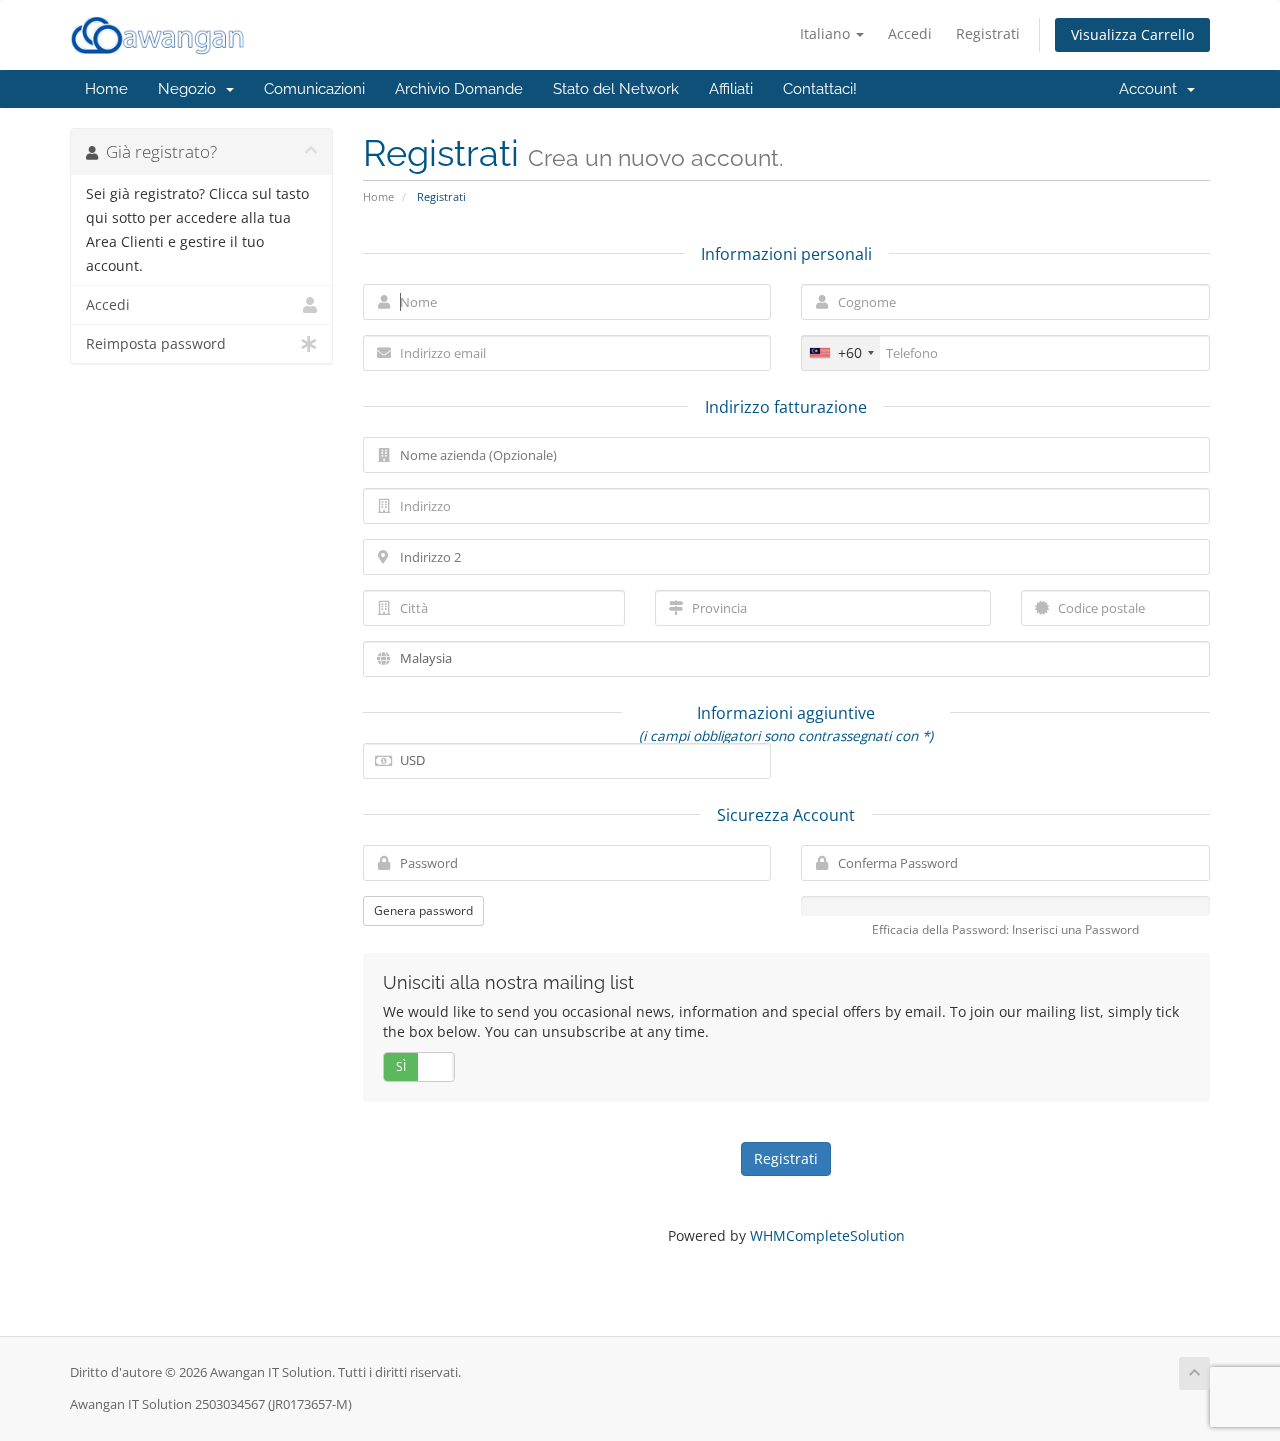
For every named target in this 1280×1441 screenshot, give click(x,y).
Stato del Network (616, 89)
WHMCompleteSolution (827, 1235)
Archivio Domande (459, 89)
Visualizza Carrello (1132, 34)
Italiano (827, 33)
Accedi (910, 33)
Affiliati (731, 89)
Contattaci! (820, 89)
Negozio (191, 89)
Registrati (988, 33)
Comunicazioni (314, 89)
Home (106, 89)
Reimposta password (156, 344)
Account (1152, 89)
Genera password (423, 910)
